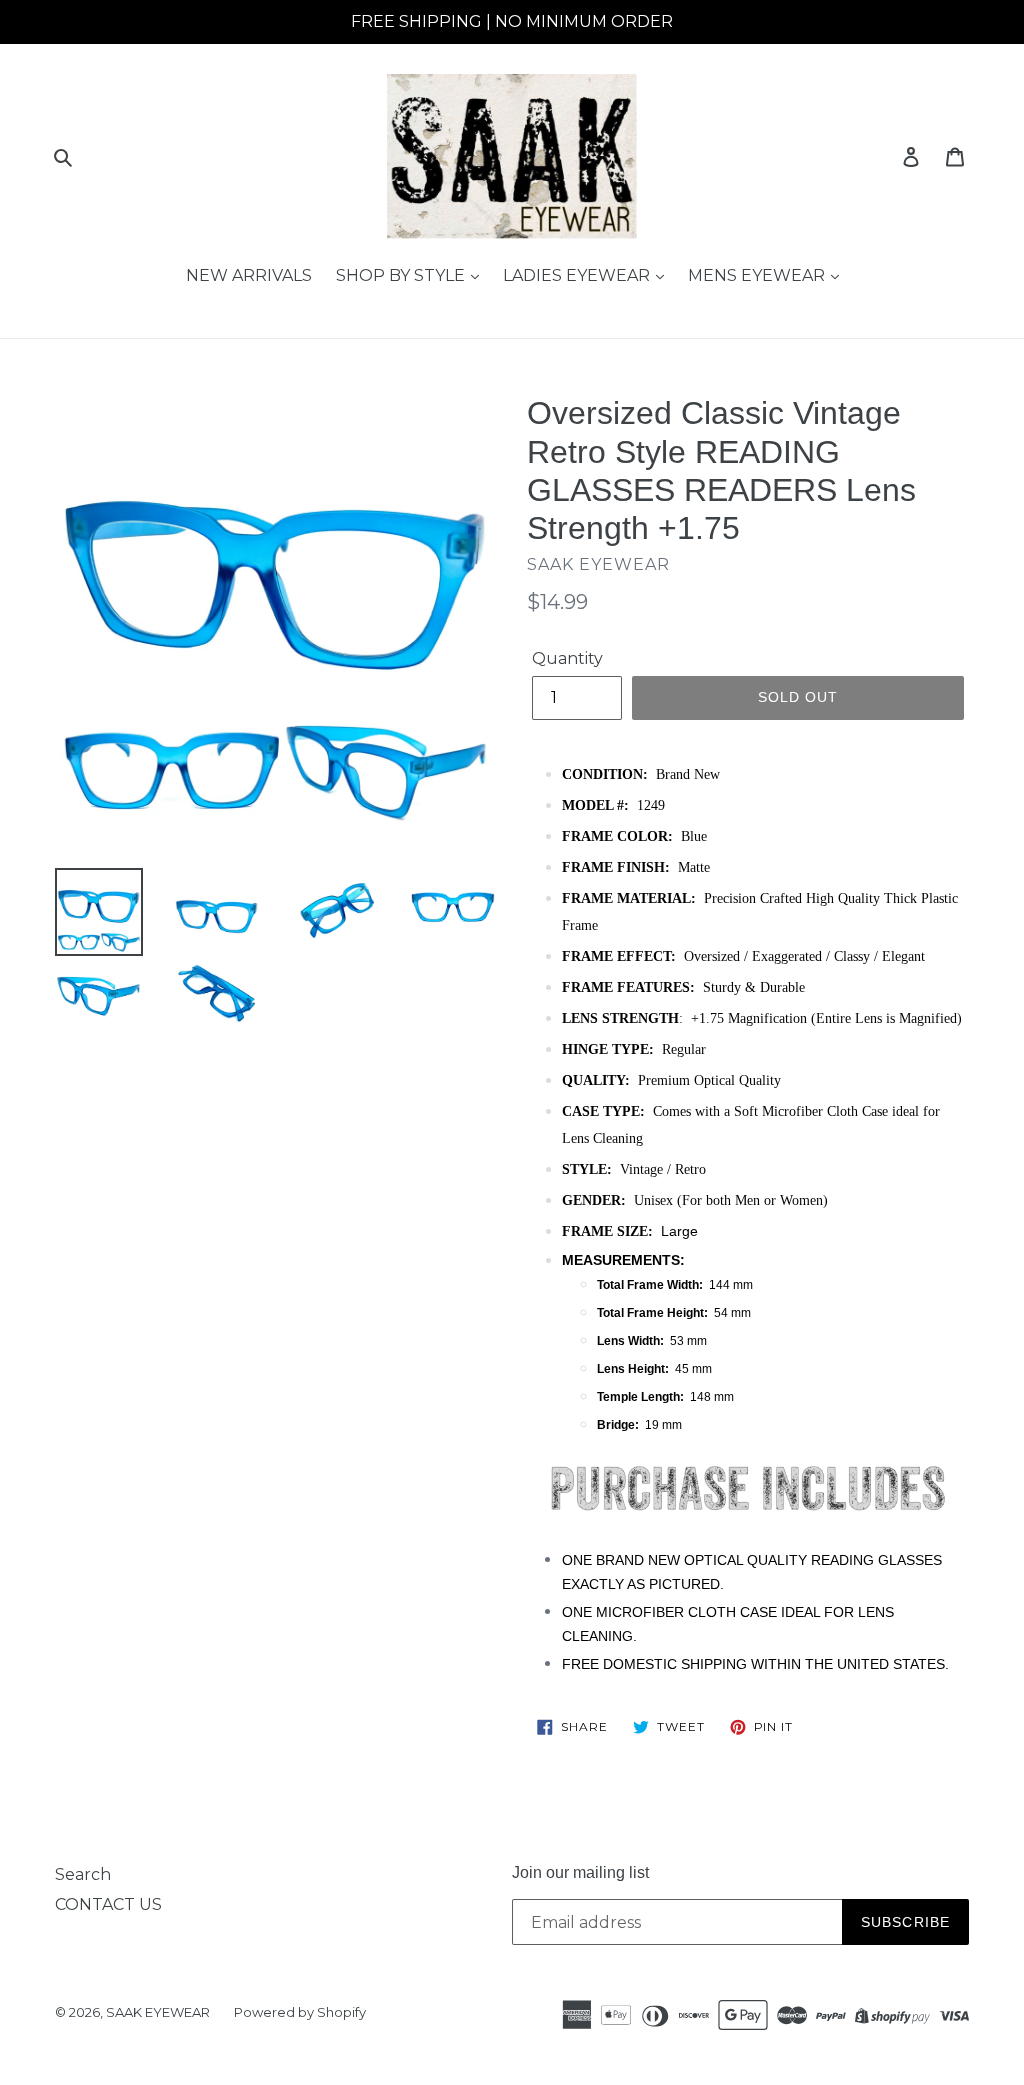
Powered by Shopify (300, 2012)
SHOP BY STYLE (402, 275)
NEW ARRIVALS (249, 275)
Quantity (567, 658)
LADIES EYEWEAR (578, 275)
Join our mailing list (580, 1872)
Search (83, 1874)
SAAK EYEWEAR (158, 2012)
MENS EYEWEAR (758, 275)
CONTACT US (108, 1904)
